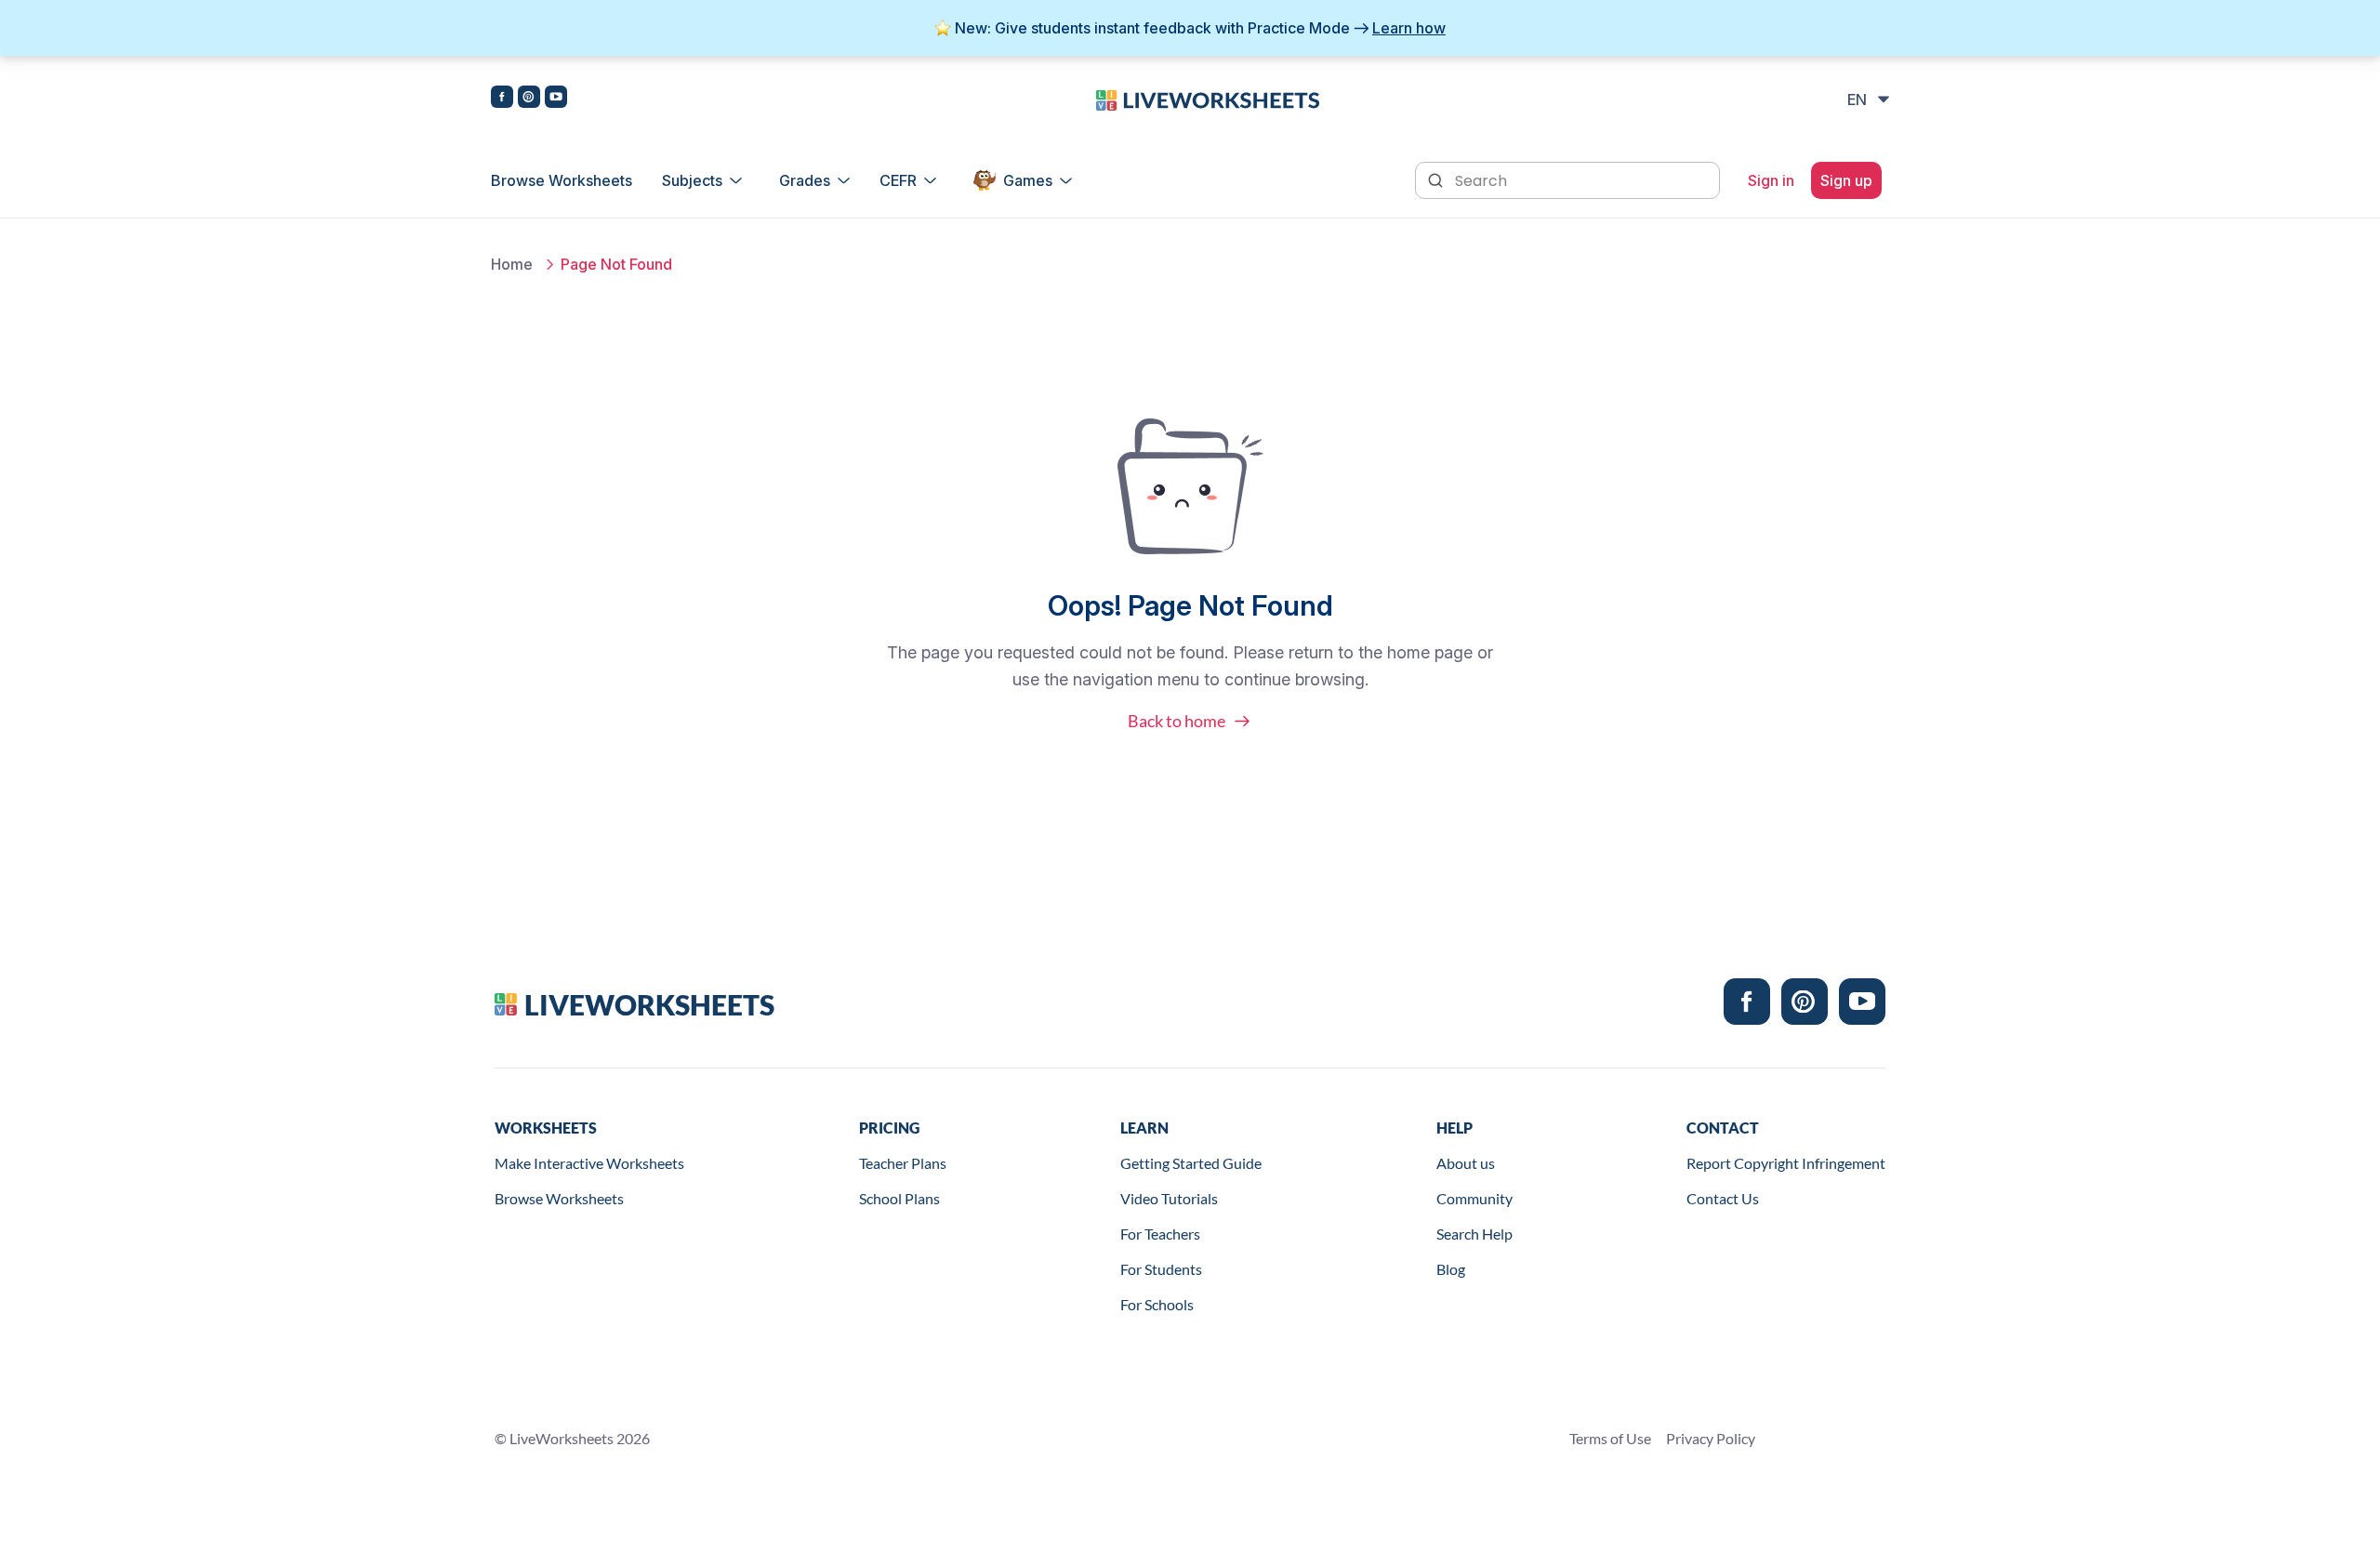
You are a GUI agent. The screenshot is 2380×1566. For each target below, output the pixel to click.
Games (1028, 180)
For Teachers (1160, 1234)
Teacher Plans (903, 1163)
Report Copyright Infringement (1786, 1163)
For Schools (1157, 1304)
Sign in (1771, 180)
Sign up (1846, 180)
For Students (1161, 1269)
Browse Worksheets (562, 180)
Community (1474, 1198)
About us (1466, 1163)
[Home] (1208, 99)
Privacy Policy (1711, 1438)
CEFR (898, 180)
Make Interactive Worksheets (589, 1163)
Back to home (1177, 721)
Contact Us (1723, 1198)
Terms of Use (1610, 1438)
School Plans (899, 1198)
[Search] (1437, 179)
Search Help (1474, 1234)
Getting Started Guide (1191, 1163)
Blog (1451, 1269)
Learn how (1409, 28)
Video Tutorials (1169, 1198)
